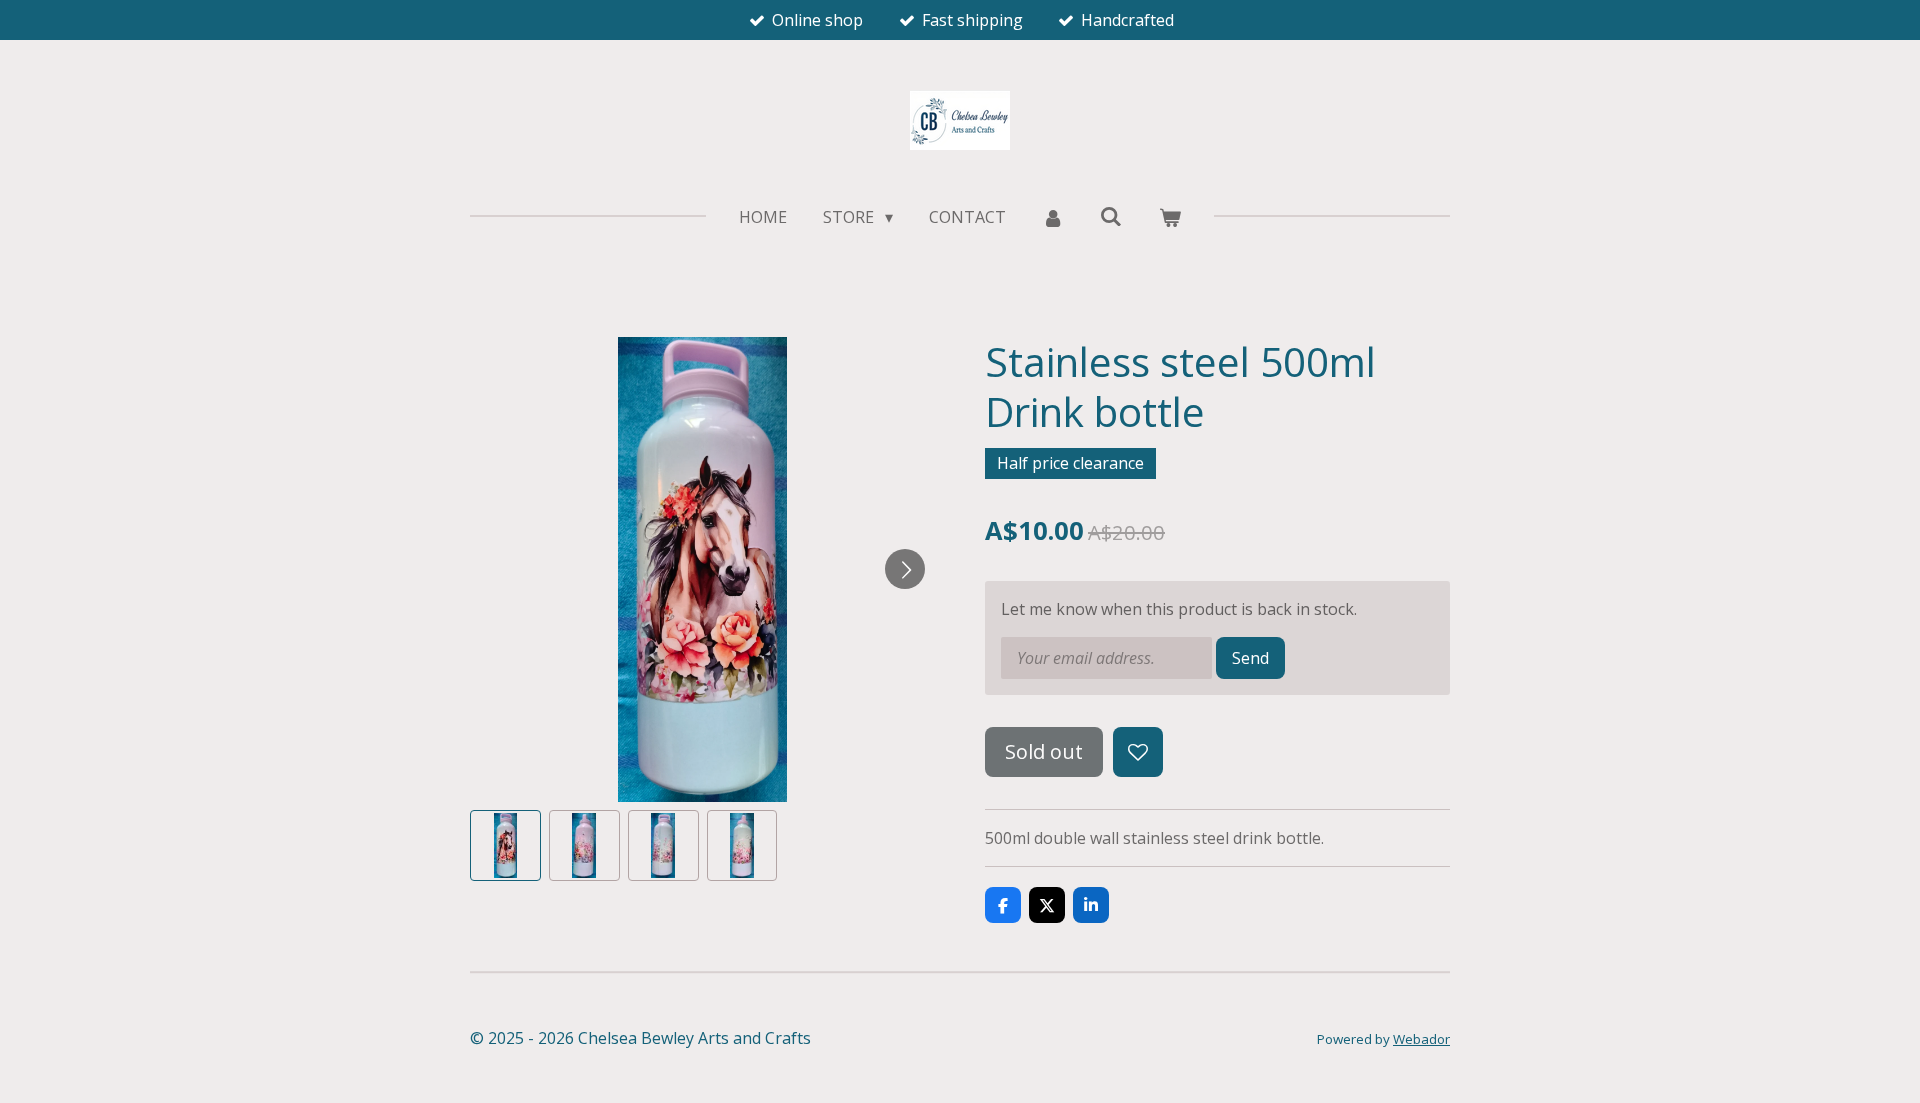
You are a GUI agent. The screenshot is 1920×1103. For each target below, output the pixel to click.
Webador (1421, 1039)
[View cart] (1169, 217)
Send (1250, 658)
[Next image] (905, 569)
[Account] (1053, 217)
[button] (505, 845)
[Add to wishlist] (1138, 752)
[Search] (1111, 216)
